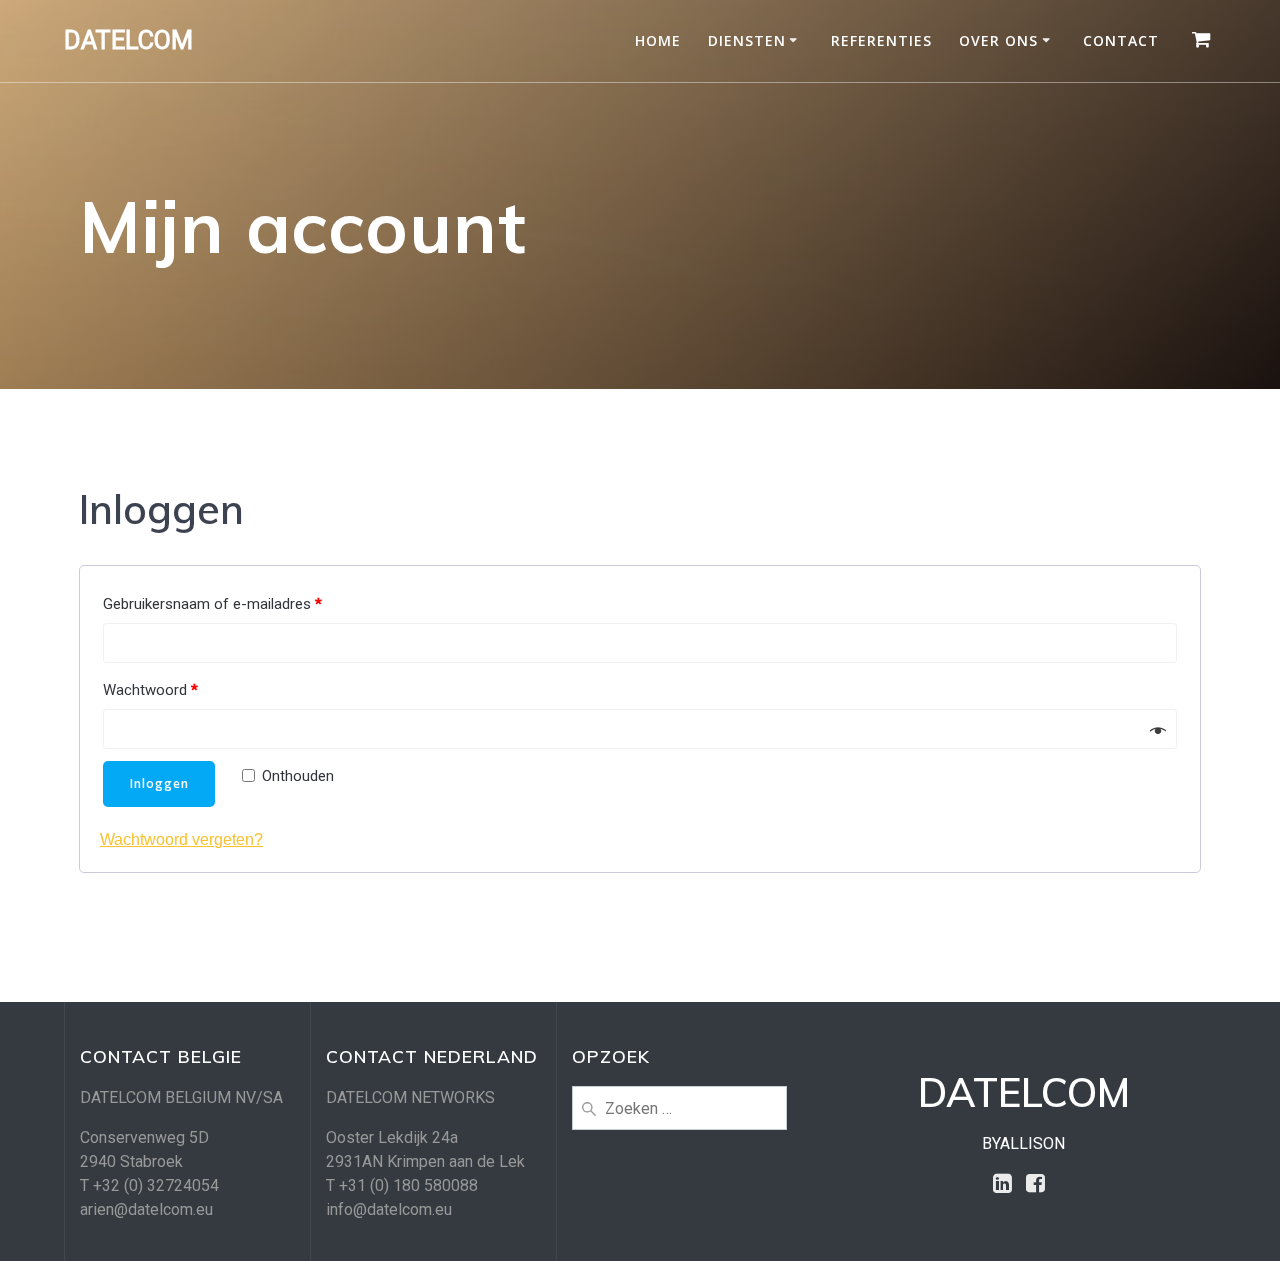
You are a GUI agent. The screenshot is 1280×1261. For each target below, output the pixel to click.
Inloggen (159, 783)
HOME (658, 40)
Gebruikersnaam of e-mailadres (212, 604)
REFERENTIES (881, 40)
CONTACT (1121, 40)
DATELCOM (128, 41)
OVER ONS (998, 40)
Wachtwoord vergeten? (181, 839)
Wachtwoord (150, 690)
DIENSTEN (747, 40)
